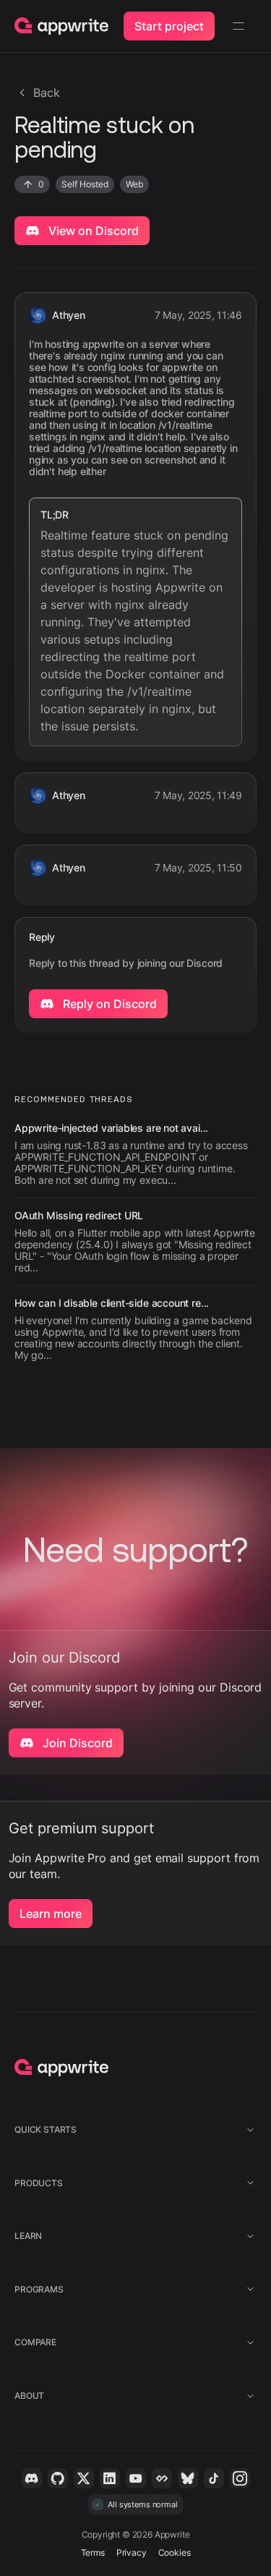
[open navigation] (238, 26)
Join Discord (76, 1743)
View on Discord (92, 231)
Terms (93, 2552)
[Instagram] (240, 2478)
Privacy (132, 2552)
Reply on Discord (108, 1004)
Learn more (51, 1914)
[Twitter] (84, 2478)
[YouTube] (136, 2478)
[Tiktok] (214, 2478)
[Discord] (32, 2478)
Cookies (175, 2552)
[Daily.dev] (162, 2478)
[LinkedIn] (110, 2478)
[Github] (58, 2478)
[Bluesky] (188, 2478)
